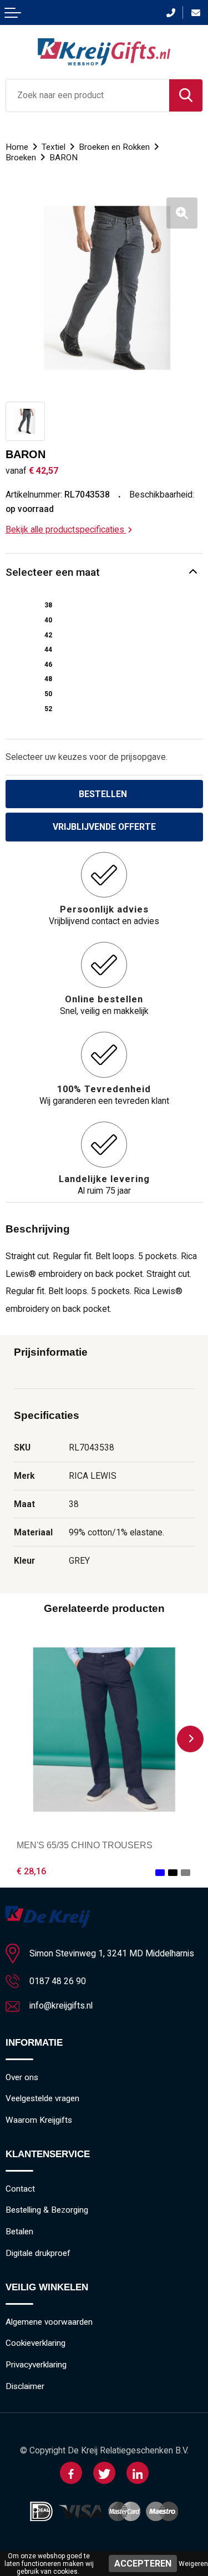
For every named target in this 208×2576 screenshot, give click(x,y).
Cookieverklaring (35, 2343)
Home (17, 147)
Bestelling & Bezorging (47, 2210)
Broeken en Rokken (114, 147)
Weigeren (193, 2564)
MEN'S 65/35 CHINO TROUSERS (85, 1845)
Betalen (19, 2232)
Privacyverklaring (36, 2365)
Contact (20, 2189)
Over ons (22, 2077)
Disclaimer (25, 2386)
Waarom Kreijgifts (39, 2120)
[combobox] (88, 95)
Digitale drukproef (38, 2253)
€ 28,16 (31, 1871)
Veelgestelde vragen (42, 2098)
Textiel (54, 147)
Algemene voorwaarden (49, 2322)
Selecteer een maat (53, 572)
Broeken (21, 158)
